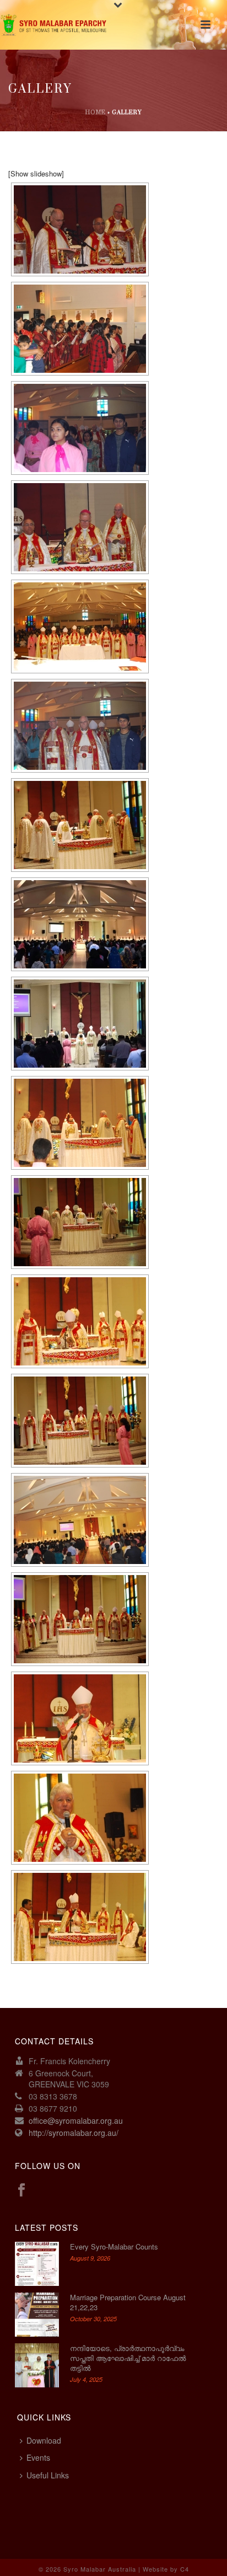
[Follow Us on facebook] (21, 2190)
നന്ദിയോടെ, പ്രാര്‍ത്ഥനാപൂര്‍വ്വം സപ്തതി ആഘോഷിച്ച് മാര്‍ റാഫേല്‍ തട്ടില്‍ (128, 2358)
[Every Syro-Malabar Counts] (37, 2264)
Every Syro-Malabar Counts (114, 2247)
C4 (185, 2569)
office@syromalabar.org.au (76, 2120)
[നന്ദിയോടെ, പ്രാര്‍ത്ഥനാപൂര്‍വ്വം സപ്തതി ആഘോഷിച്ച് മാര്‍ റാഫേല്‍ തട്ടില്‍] (37, 2365)
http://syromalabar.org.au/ (74, 2133)
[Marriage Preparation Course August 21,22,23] (37, 2315)
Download (44, 2440)
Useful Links (48, 2475)
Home (96, 113)
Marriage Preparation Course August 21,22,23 (128, 2302)
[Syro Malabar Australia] (55, 25)
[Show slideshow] (36, 173)
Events (38, 2457)
